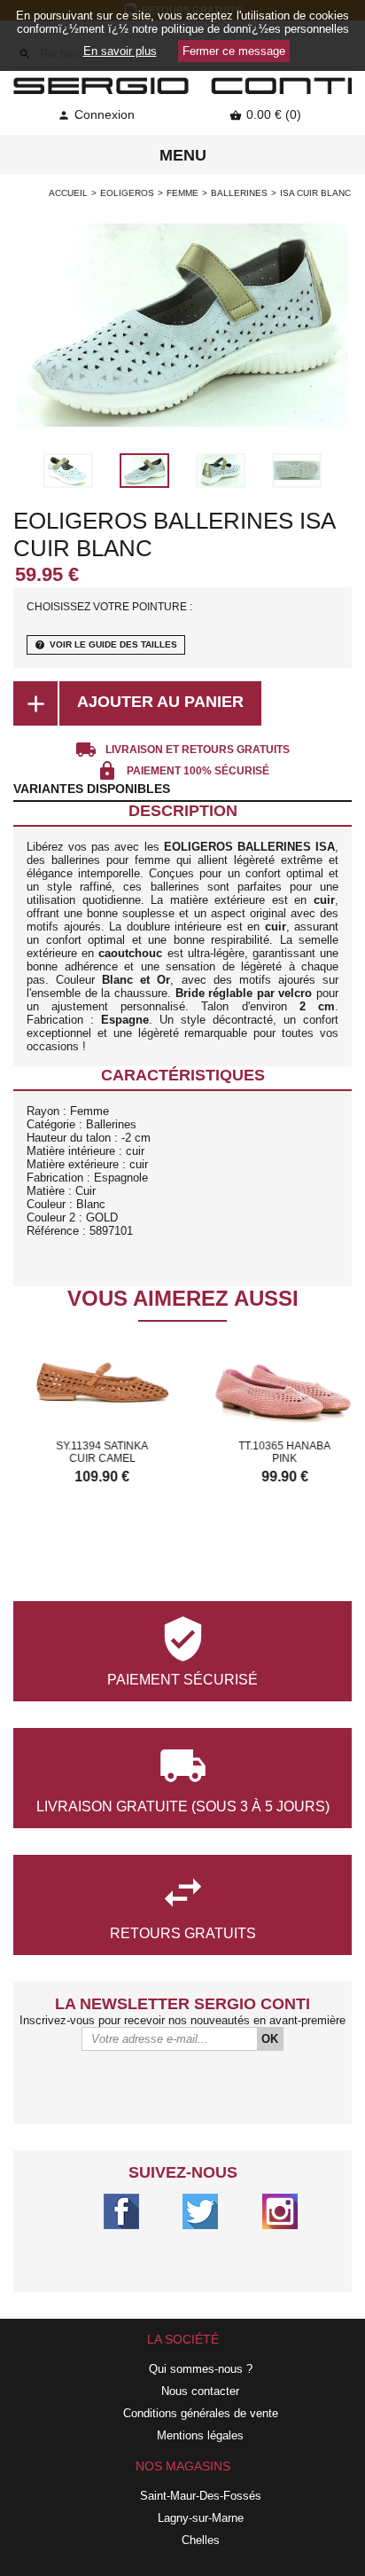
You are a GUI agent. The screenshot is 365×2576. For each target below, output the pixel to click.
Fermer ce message (234, 51)
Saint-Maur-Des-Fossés (201, 2496)
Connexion (96, 114)
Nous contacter (200, 2391)
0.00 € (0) (265, 114)
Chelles (201, 2540)
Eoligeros (127, 193)
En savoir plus (120, 51)
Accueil (68, 193)
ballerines (239, 193)
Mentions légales (200, 2435)
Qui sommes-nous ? (201, 2369)
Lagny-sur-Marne (201, 2518)
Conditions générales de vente (201, 2413)
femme (182, 193)
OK (270, 2039)
